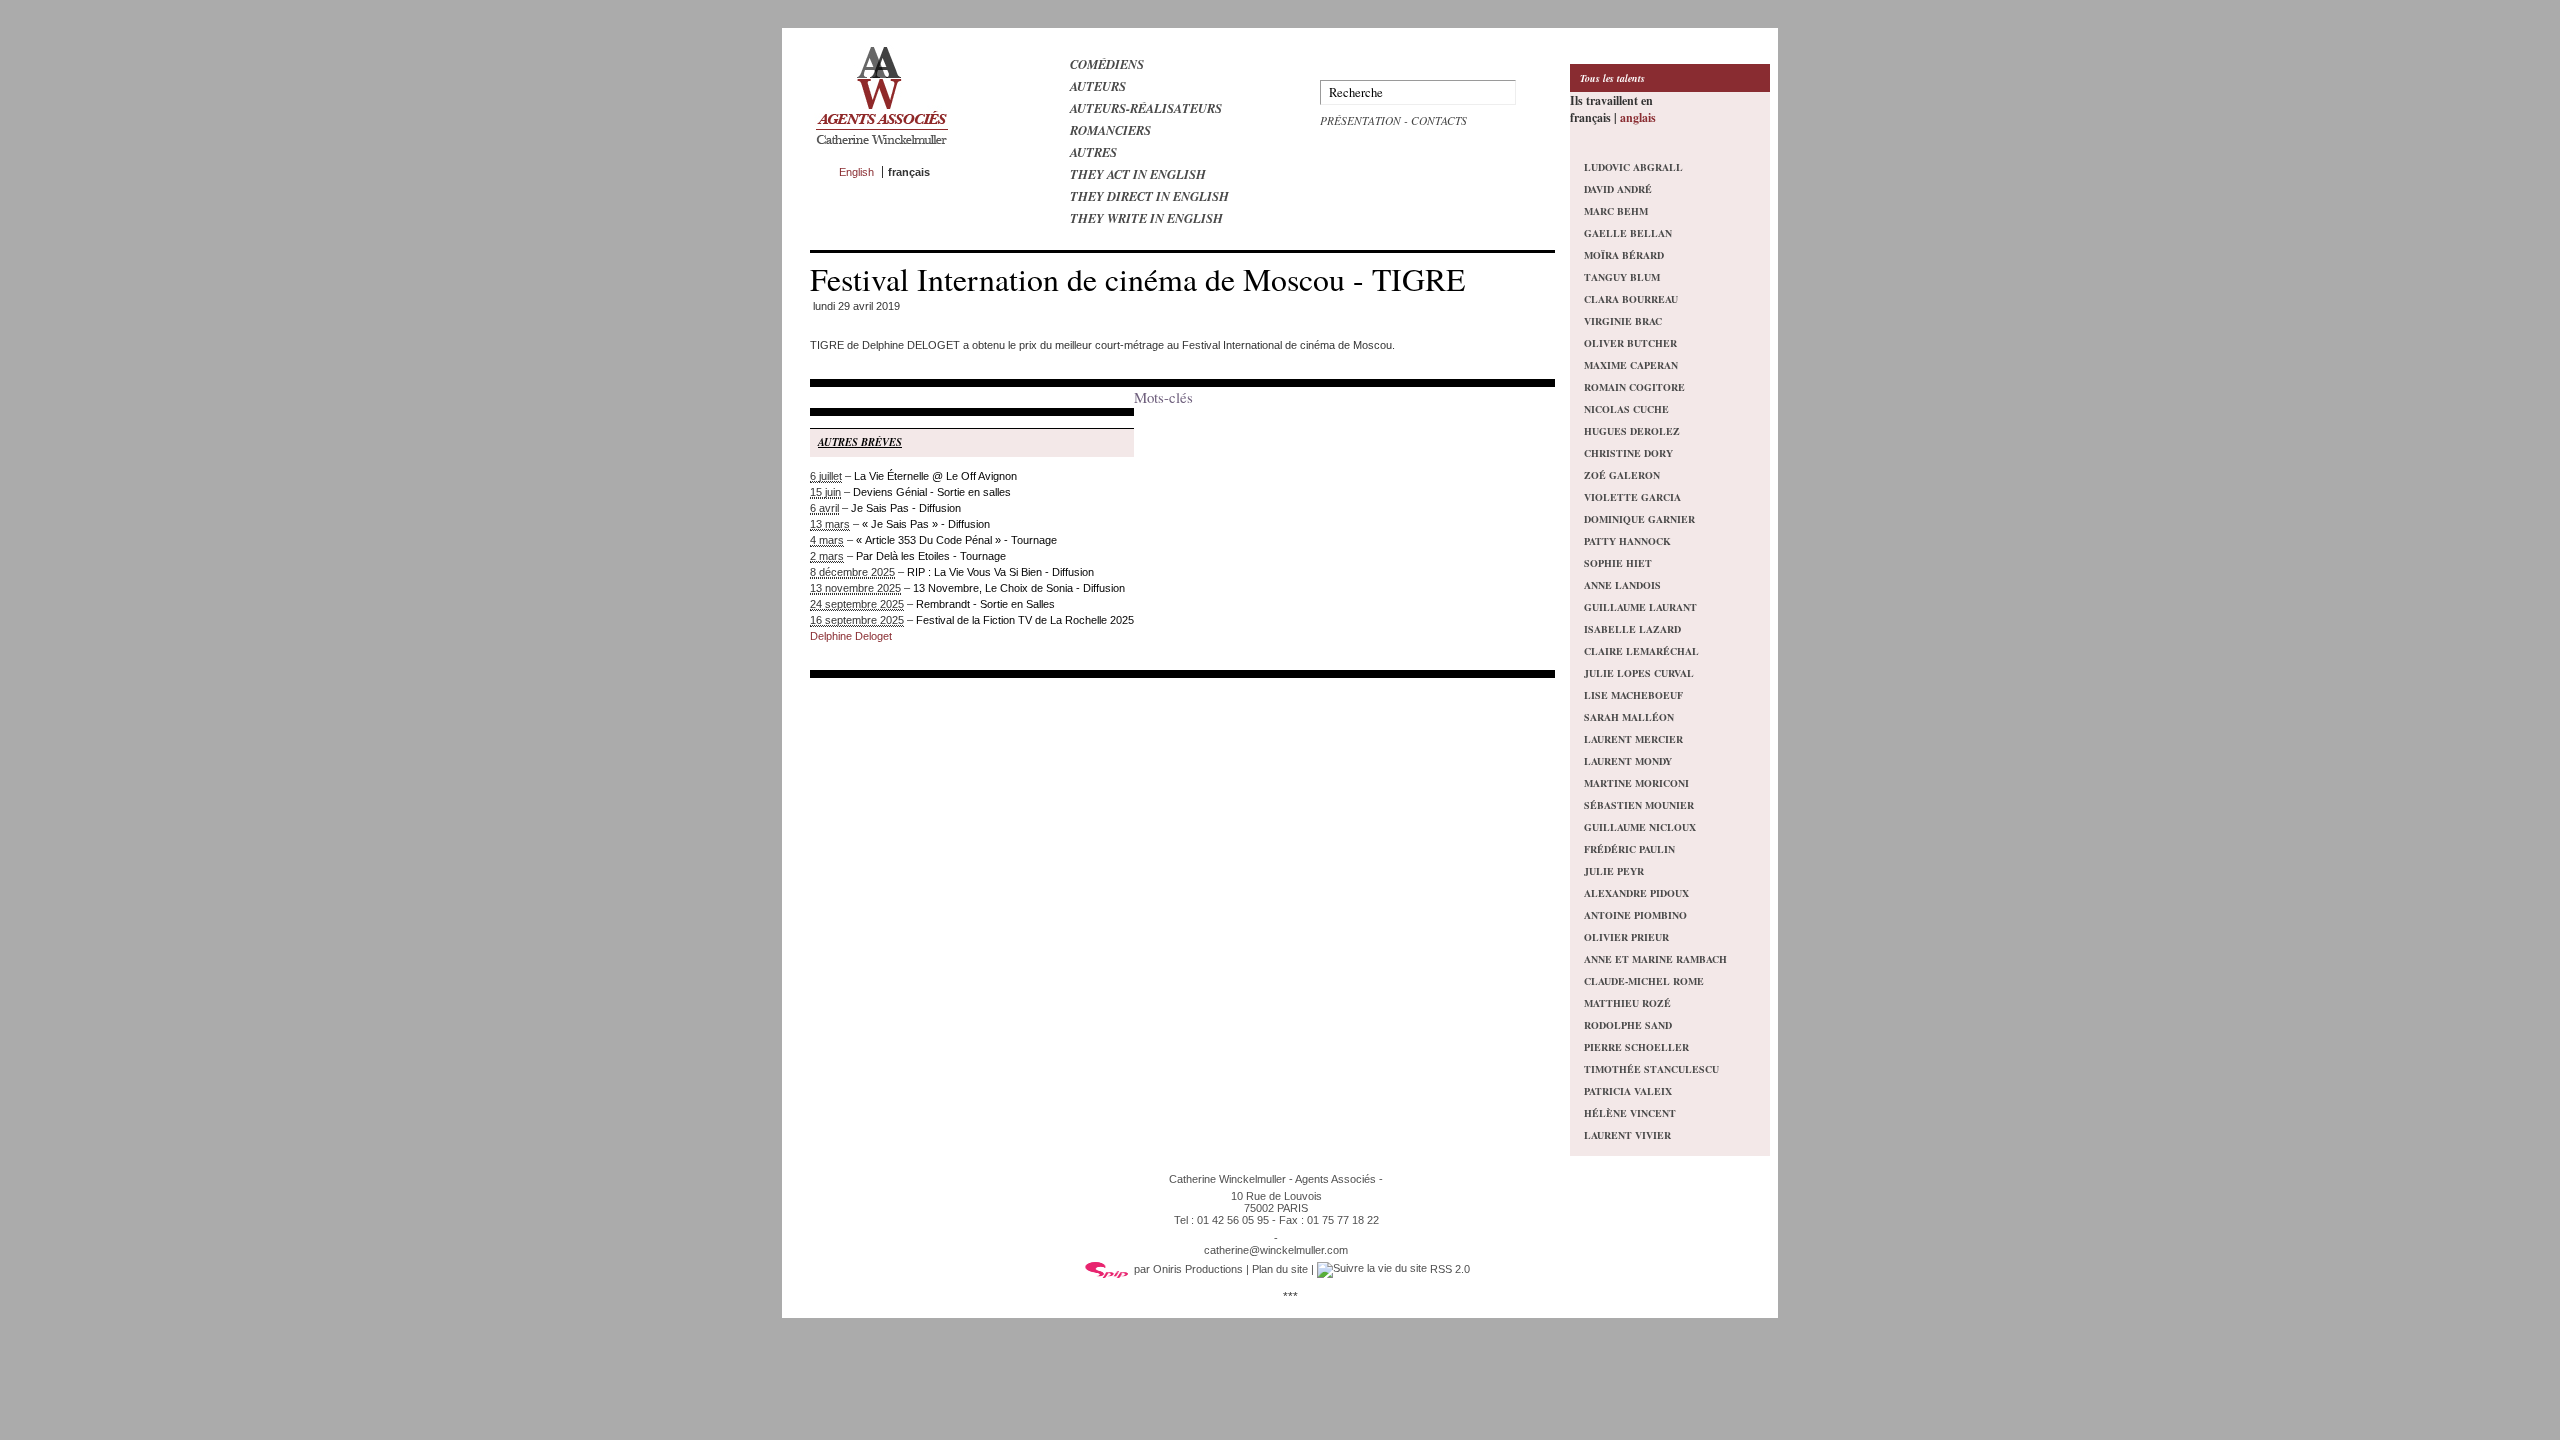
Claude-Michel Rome (1644, 981)
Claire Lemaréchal (1641, 651)
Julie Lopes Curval (1639, 673)
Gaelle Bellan (1628, 233)
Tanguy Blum (1622, 277)
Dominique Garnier (1639, 519)
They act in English (1138, 174)
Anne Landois (1622, 585)
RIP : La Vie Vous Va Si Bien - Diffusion (1000, 572)
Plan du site (1280, 1269)
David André (1618, 189)
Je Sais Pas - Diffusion (906, 508)
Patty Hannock (1627, 541)
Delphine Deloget (851, 636)
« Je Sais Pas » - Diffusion (926, 524)
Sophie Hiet (1618, 563)
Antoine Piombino (1635, 915)
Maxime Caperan (1631, 365)
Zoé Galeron (1622, 475)
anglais (1638, 117)
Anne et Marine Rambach (1655, 959)
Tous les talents (1612, 78)
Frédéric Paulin (1629, 849)
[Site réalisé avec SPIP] (1107, 1269)
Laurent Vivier (1627, 1135)
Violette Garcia (1632, 497)
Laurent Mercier (1633, 739)
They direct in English (1149, 196)
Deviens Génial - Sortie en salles (932, 492)
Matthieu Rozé (1627, 1003)
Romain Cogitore (1634, 387)
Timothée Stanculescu (1651, 1069)
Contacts (1439, 120)
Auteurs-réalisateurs (1146, 108)
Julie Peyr (1614, 871)
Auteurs (1098, 86)
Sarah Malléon (1629, 717)
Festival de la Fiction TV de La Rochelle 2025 (1025, 620)
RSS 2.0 (1448, 1269)
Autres (1093, 152)
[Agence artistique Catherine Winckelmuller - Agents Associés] (881, 149)
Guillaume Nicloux (1640, 827)
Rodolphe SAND (1628, 1025)
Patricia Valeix (1628, 1091)
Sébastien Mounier (1639, 805)
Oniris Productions (1198, 1269)
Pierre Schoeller (1636, 1047)
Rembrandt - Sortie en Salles (985, 604)
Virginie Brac (1623, 321)
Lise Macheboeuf (1633, 695)
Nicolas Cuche (1626, 409)
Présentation (1360, 120)
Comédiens (1107, 64)
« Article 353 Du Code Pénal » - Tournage (956, 540)
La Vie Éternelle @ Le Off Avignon (935, 476)
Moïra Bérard (1624, 255)
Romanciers (1110, 130)
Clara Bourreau (1631, 299)
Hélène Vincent (1630, 1113)
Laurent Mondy (1628, 761)
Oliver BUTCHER (1630, 343)
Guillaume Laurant (1640, 607)
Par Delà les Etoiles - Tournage (931, 556)
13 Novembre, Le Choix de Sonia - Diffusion (1019, 588)
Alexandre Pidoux (1636, 893)
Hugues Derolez (1632, 431)
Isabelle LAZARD (1632, 629)
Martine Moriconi (1636, 783)
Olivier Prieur (1626, 937)
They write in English (1146, 218)
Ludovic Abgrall (1633, 167)
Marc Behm (1616, 211)
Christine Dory (1628, 453)
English (856, 172)
